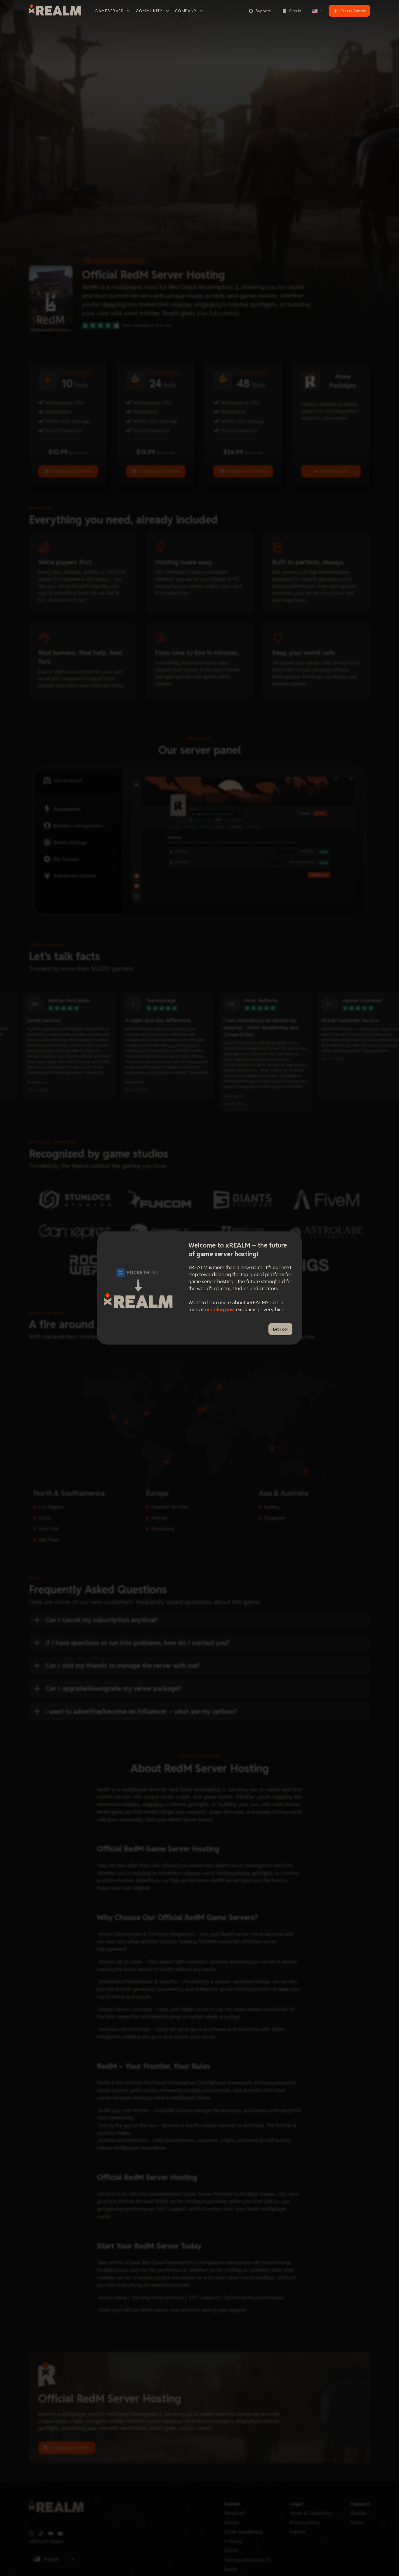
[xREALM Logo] (55, 11)
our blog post (220, 1309)
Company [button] (186, 11)
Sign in (295, 11)
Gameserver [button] (109, 11)
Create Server (353, 11)
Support (263, 11)
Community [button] (149, 11)
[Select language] (317, 11)
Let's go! (280, 1329)
